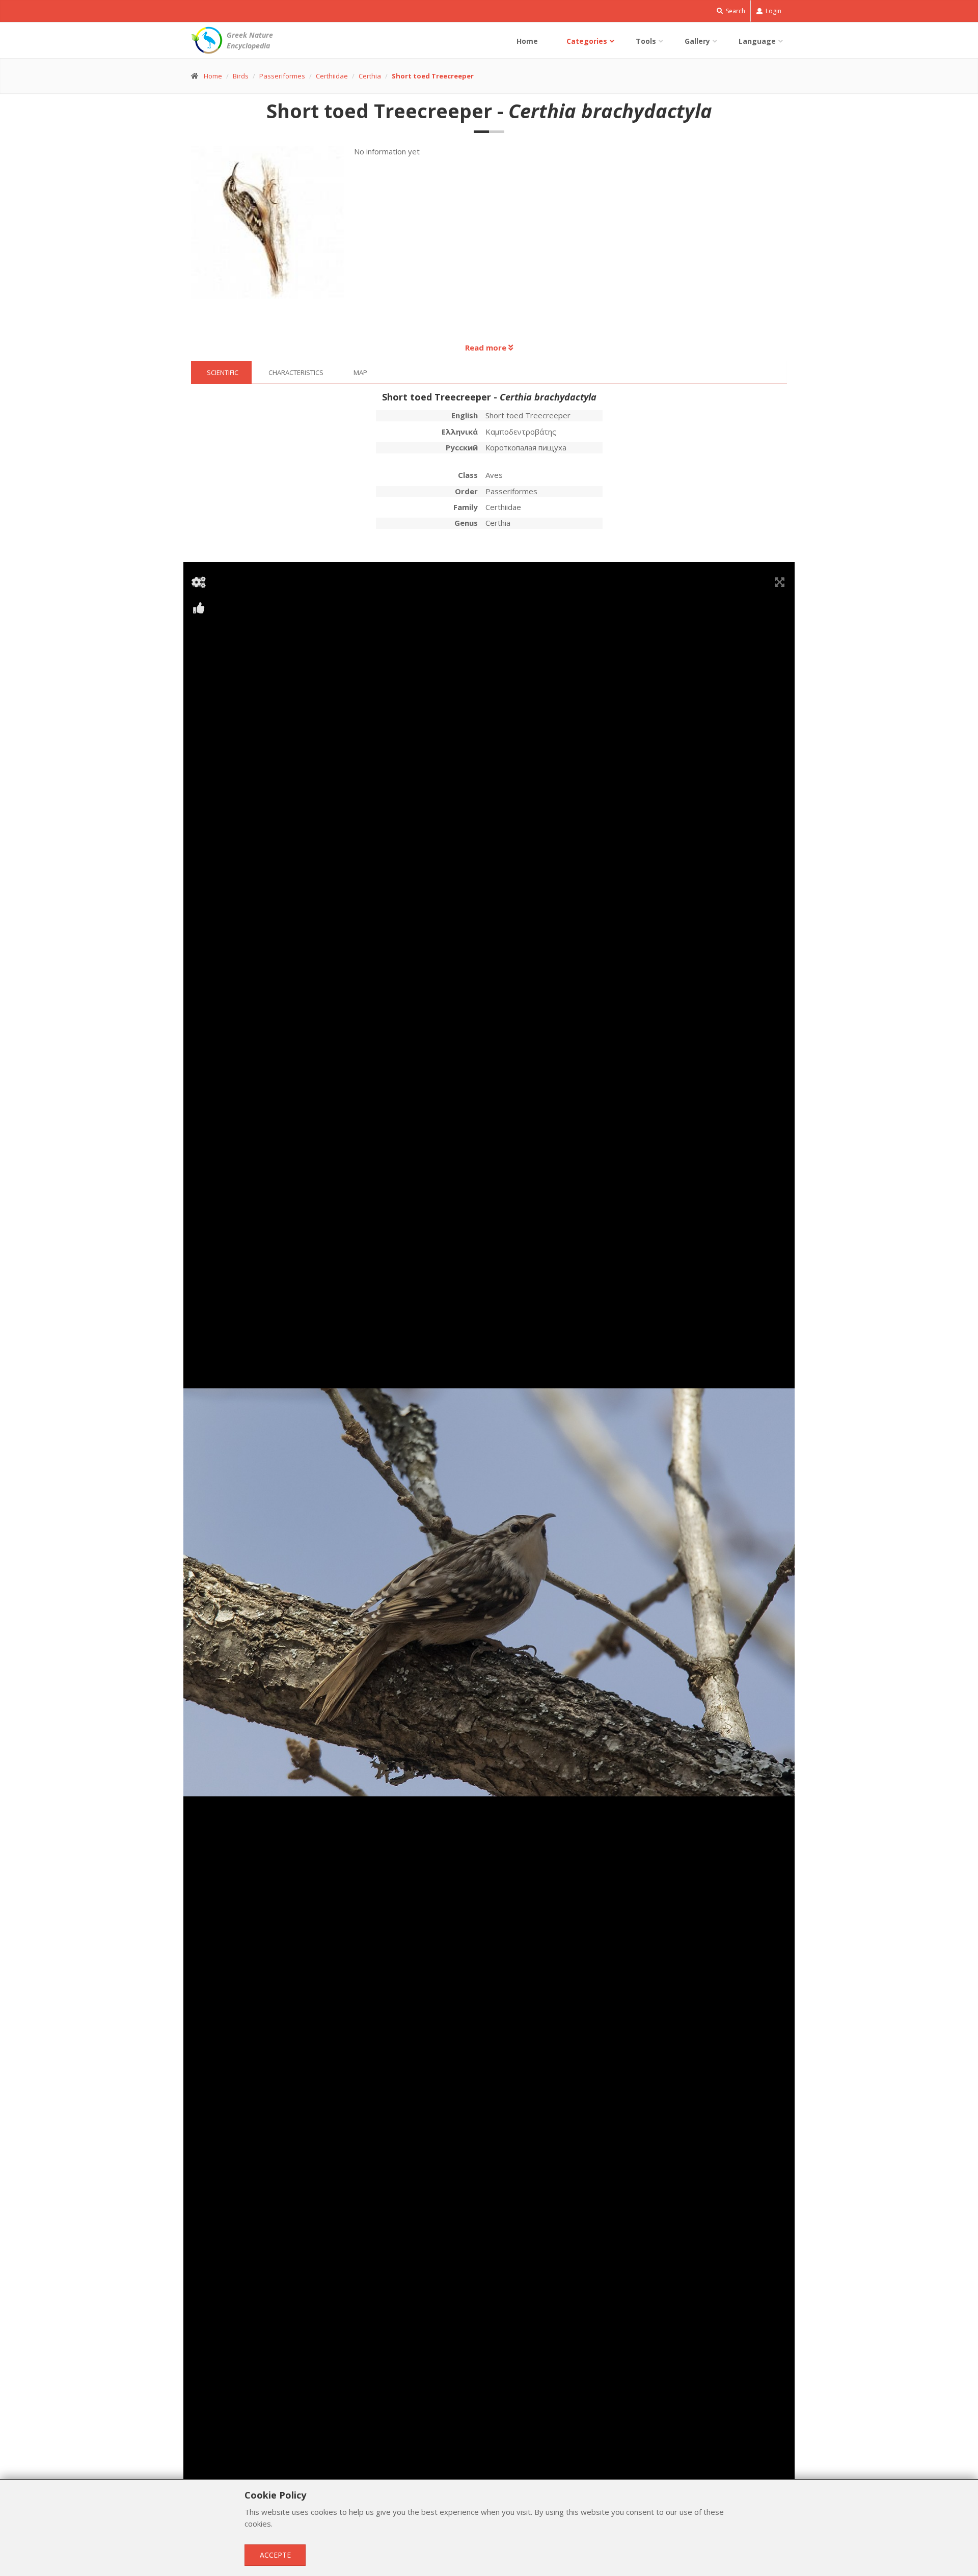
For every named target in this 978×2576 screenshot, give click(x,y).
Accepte (275, 2555)
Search (735, 11)
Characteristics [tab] (296, 372)
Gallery (697, 41)
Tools (646, 41)
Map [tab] (360, 372)
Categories (587, 41)
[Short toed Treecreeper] (273, 227)
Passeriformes (282, 76)
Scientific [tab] (223, 372)
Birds (241, 76)
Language (757, 41)
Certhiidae (332, 76)
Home (527, 41)
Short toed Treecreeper (433, 76)
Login (773, 11)
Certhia (370, 76)
